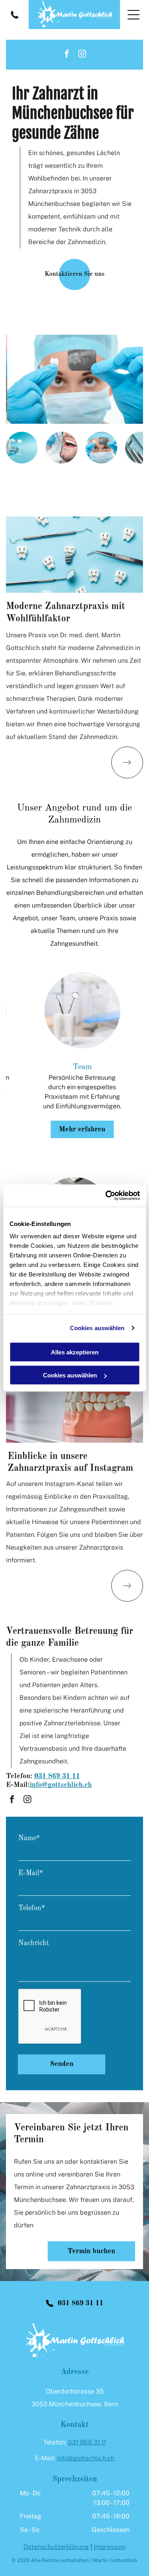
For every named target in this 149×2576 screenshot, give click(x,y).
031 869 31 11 (57, 1776)
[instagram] (82, 55)
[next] (132, 1057)
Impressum (110, 2547)
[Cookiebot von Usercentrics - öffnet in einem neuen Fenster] (106, 1196)
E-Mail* (31, 1873)
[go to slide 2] (62, 448)
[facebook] (67, 55)
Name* (29, 1838)
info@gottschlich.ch (86, 2458)
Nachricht (34, 1943)
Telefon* (32, 1908)
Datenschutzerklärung (56, 2547)
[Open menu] (134, 15)
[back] (17, 1057)
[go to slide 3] (101, 448)
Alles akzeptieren (75, 1352)
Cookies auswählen (97, 1328)
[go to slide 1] (22, 448)
